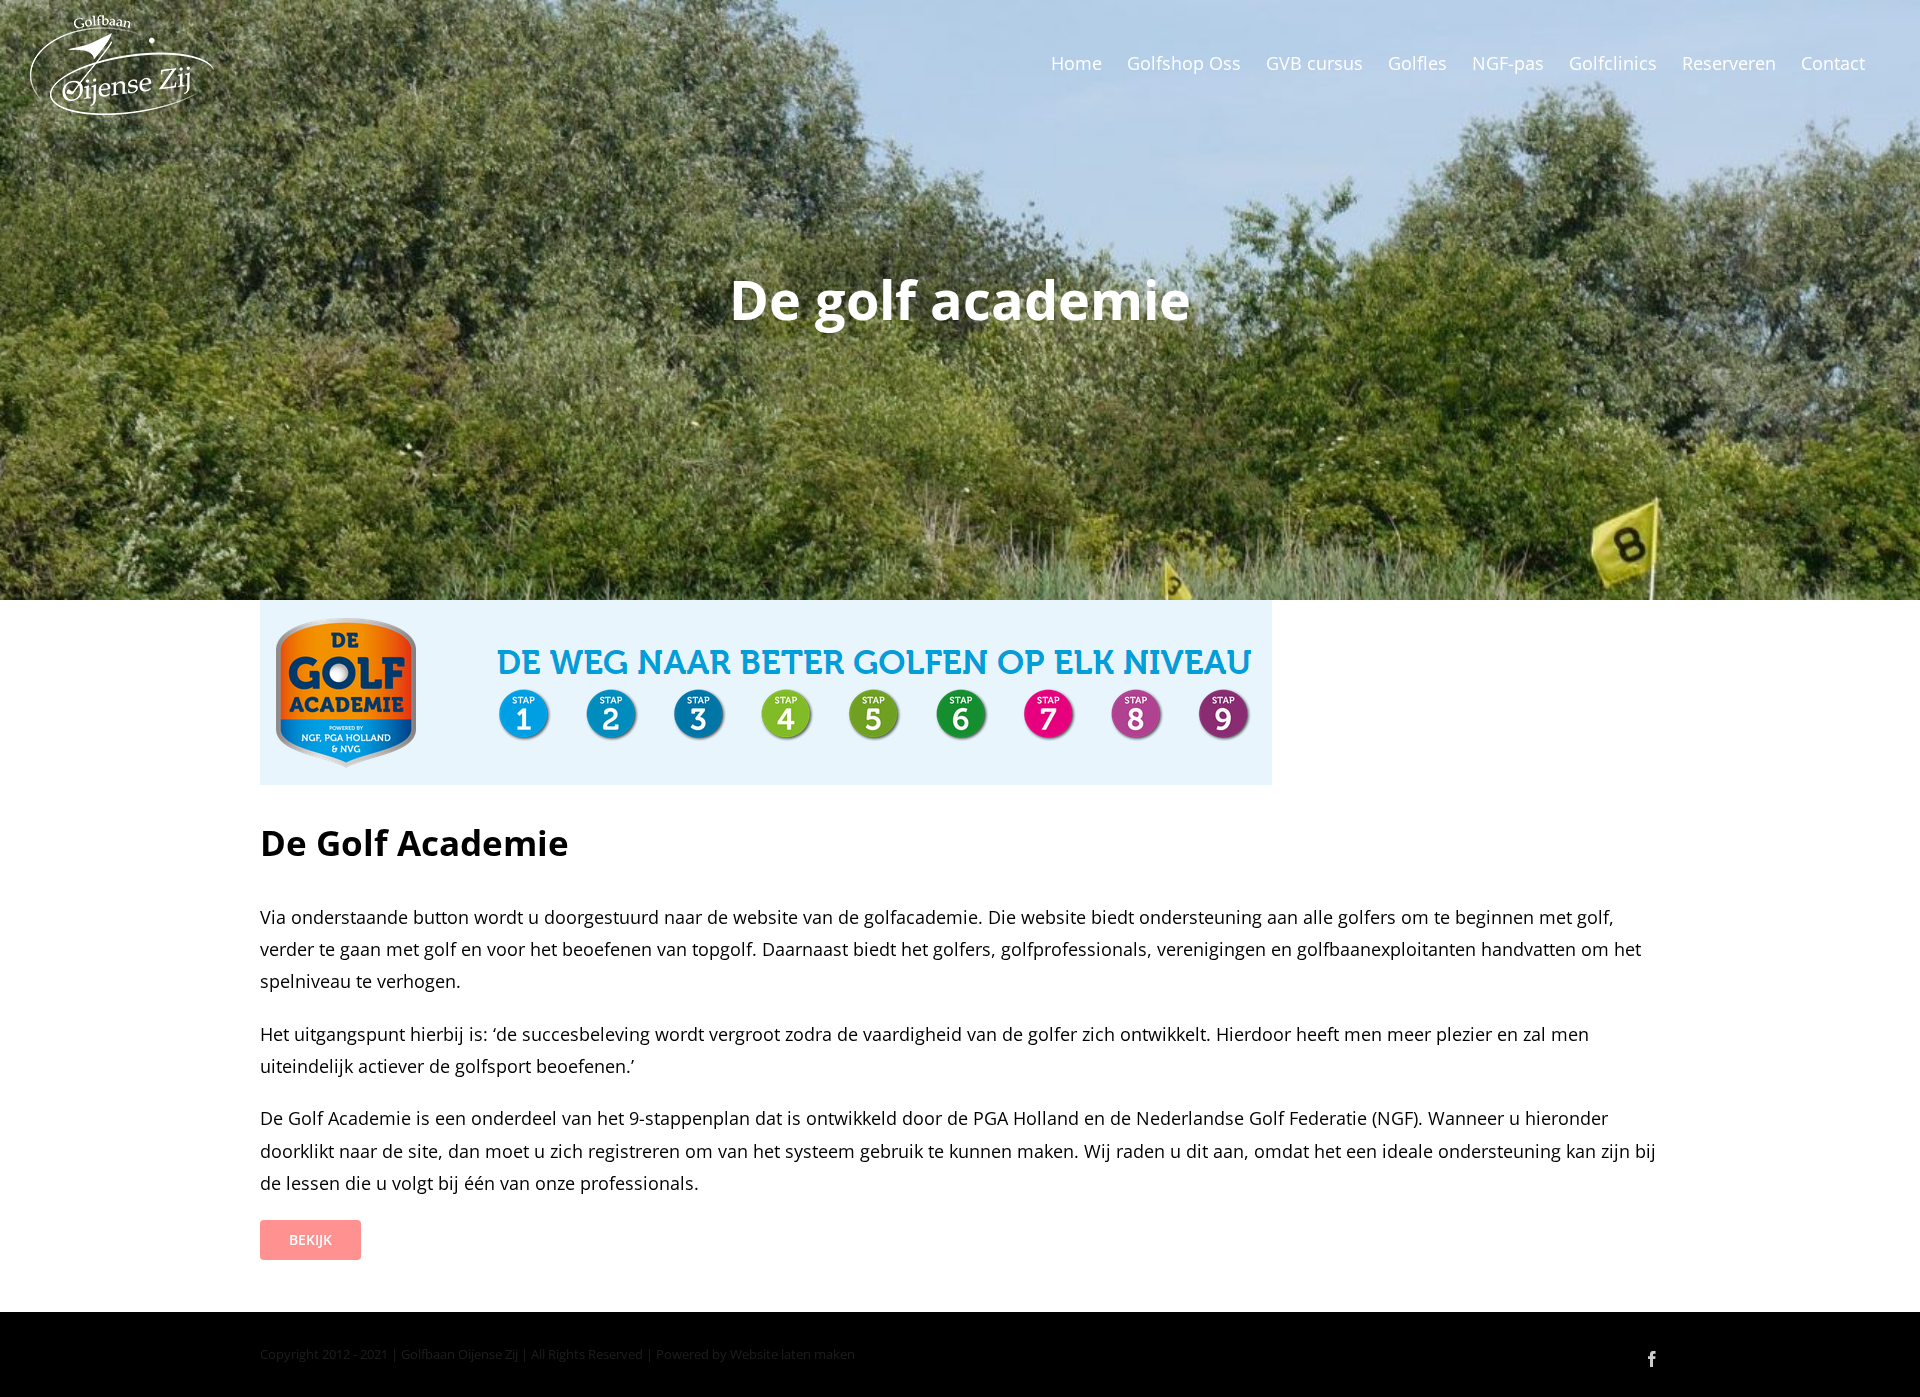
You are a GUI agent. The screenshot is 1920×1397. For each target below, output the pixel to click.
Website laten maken (792, 1354)
